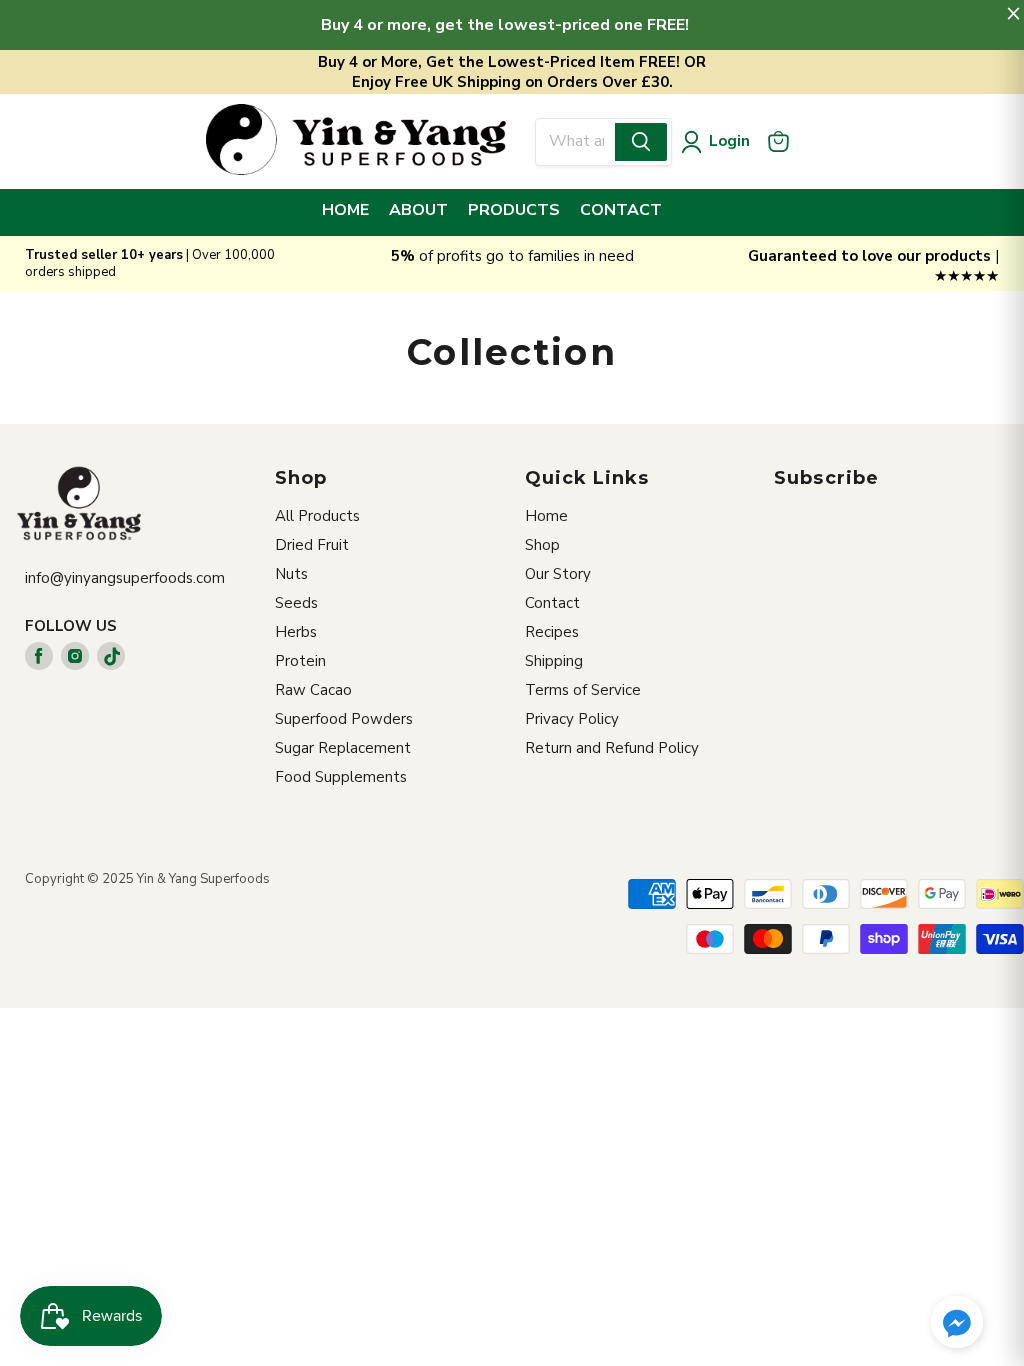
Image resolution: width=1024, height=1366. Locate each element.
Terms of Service (583, 690)
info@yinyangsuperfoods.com (125, 578)
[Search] (641, 142)
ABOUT (418, 210)
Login (729, 141)
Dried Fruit (312, 545)
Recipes (552, 632)
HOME (345, 210)
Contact (552, 603)
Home (546, 516)
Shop (542, 545)
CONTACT (621, 210)
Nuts (291, 574)
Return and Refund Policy (612, 748)
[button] (957, 1324)
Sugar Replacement (343, 748)
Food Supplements (341, 777)
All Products (317, 516)
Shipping (554, 661)
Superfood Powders (344, 719)
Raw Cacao (313, 690)
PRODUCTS (514, 210)
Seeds (296, 603)
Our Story (558, 574)
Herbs (296, 632)
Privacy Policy (572, 719)
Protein (300, 661)
